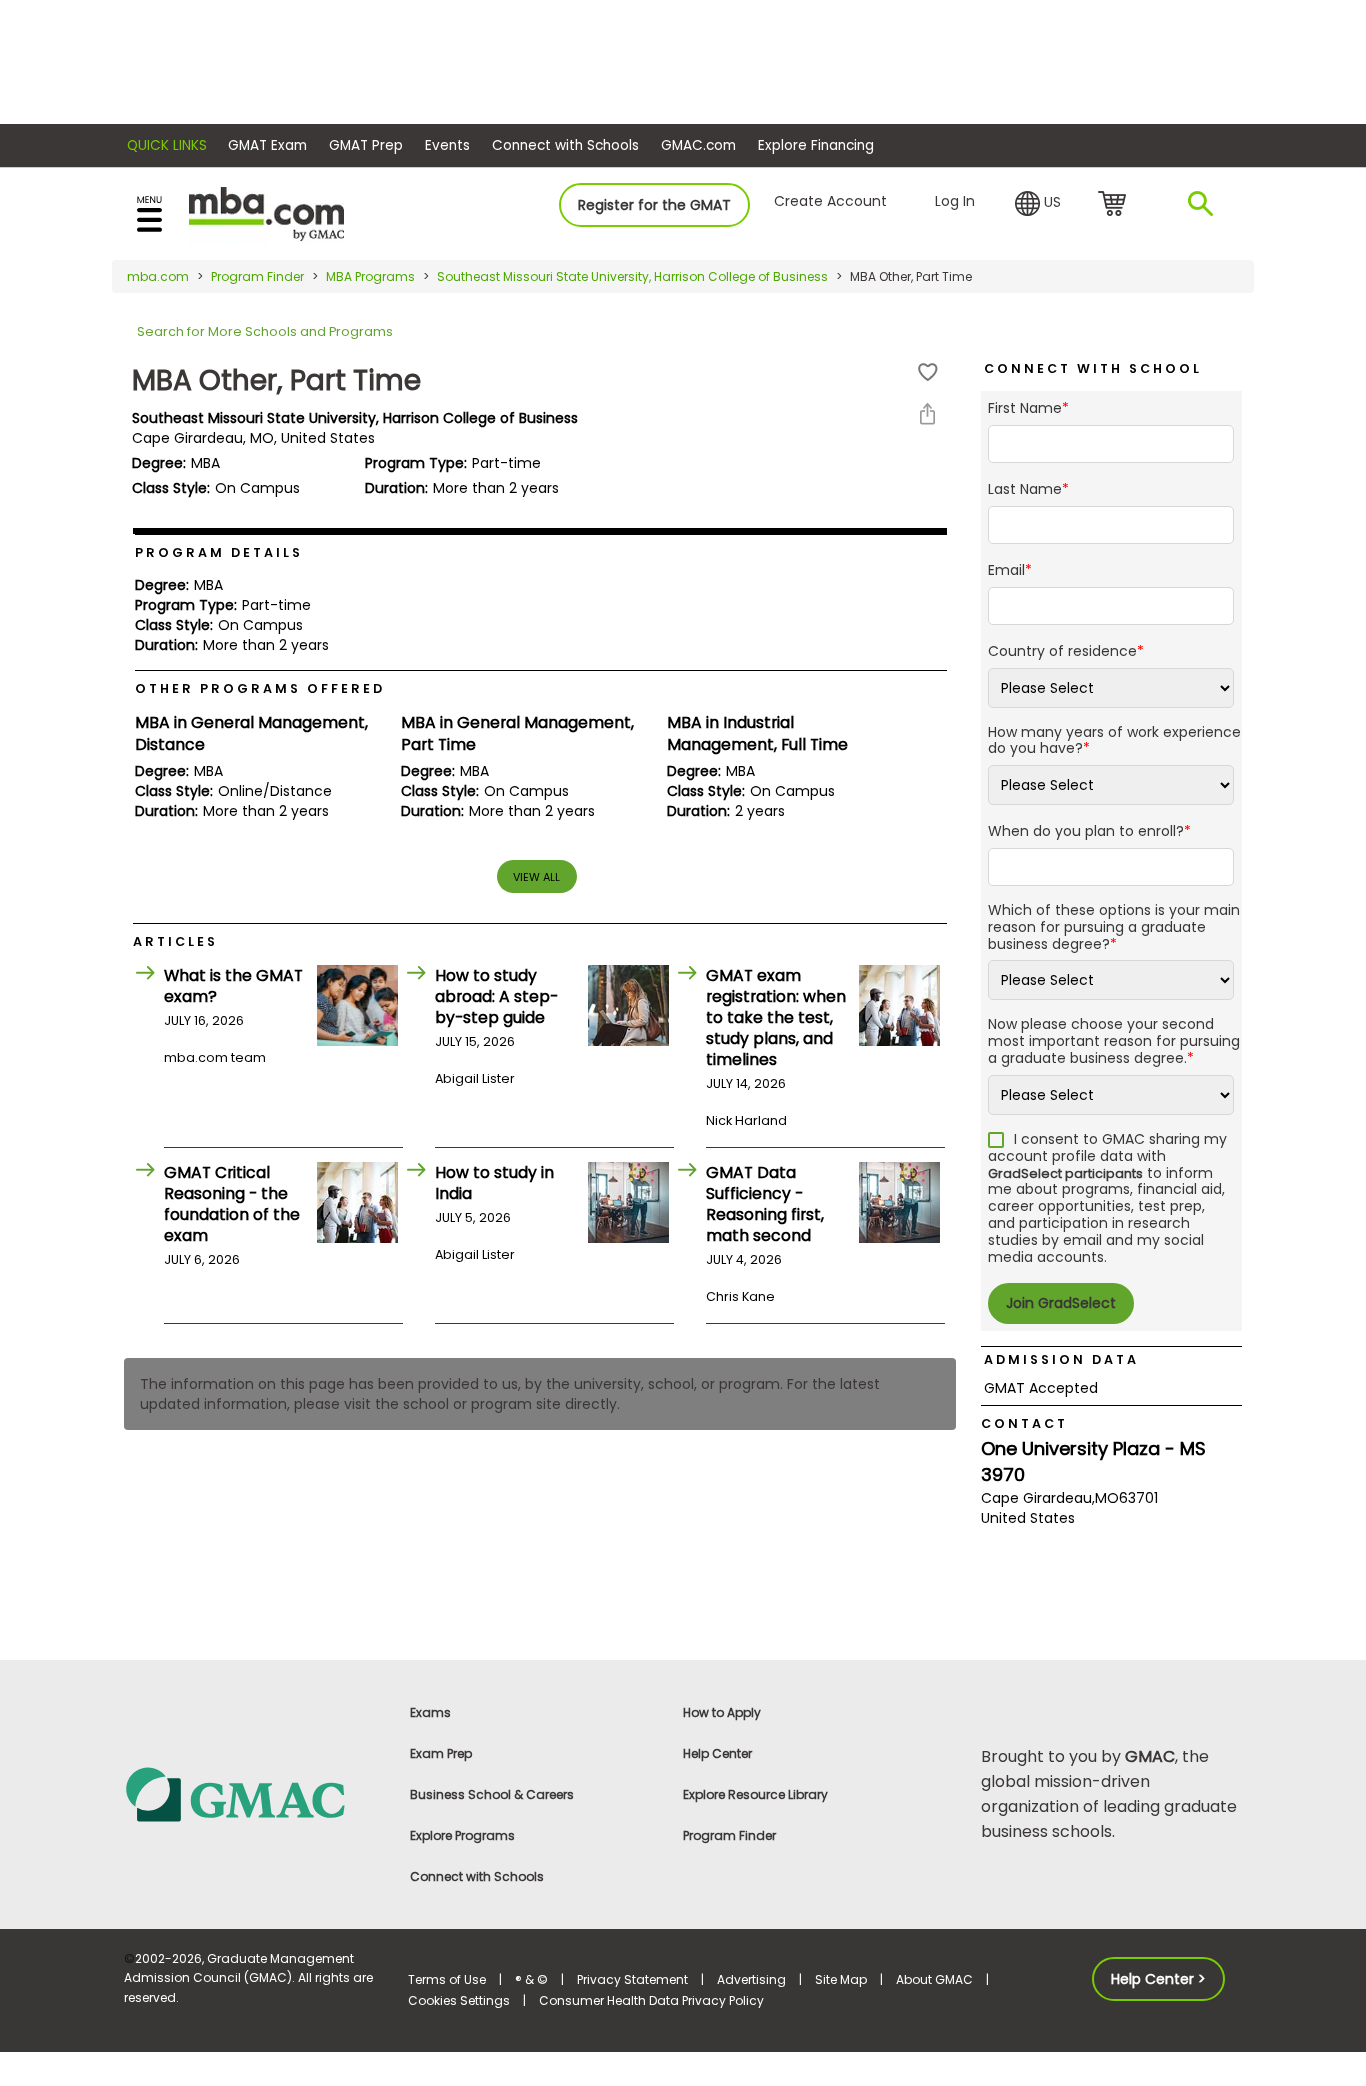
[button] (1038, 204)
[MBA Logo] (266, 212)
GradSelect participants (1065, 1173)
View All (536, 877)
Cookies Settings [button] (459, 2000)
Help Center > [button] (1158, 1979)
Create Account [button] (830, 201)
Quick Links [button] (167, 145)
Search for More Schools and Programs (265, 331)
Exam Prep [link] (441, 1753)
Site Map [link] (841, 1979)
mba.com (158, 276)
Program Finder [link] (729, 1835)
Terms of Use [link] (447, 1979)
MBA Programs (370, 276)
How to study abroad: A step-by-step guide (496, 996)
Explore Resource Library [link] (755, 1794)
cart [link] (1115, 205)
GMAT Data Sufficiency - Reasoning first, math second (765, 1204)
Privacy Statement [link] (632, 1979)
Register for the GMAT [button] (654, 205)
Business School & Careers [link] (492, 1794)
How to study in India (494, 1183)
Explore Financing (816, 145)
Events (447, 145)
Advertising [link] (751, 1979)
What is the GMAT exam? (233, 986)
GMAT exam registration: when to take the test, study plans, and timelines (776, 1017)
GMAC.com (698, 145)
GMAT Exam (267, 145)
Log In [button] (955, 201)
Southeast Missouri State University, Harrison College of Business (632, 276)
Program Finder (257, 276)
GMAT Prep (366, 145)
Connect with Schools (565, 145)
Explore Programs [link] (462, 1835)
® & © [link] (531, 1979)
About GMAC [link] (934, 1979)
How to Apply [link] (722, 1712)
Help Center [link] (717, 1753)
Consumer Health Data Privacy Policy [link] (651, 2000)
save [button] (928, 372)
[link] (254, 1793)
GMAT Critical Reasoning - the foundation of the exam (232, 1204)
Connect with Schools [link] (477, 1876)
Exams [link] (430, 1712)
